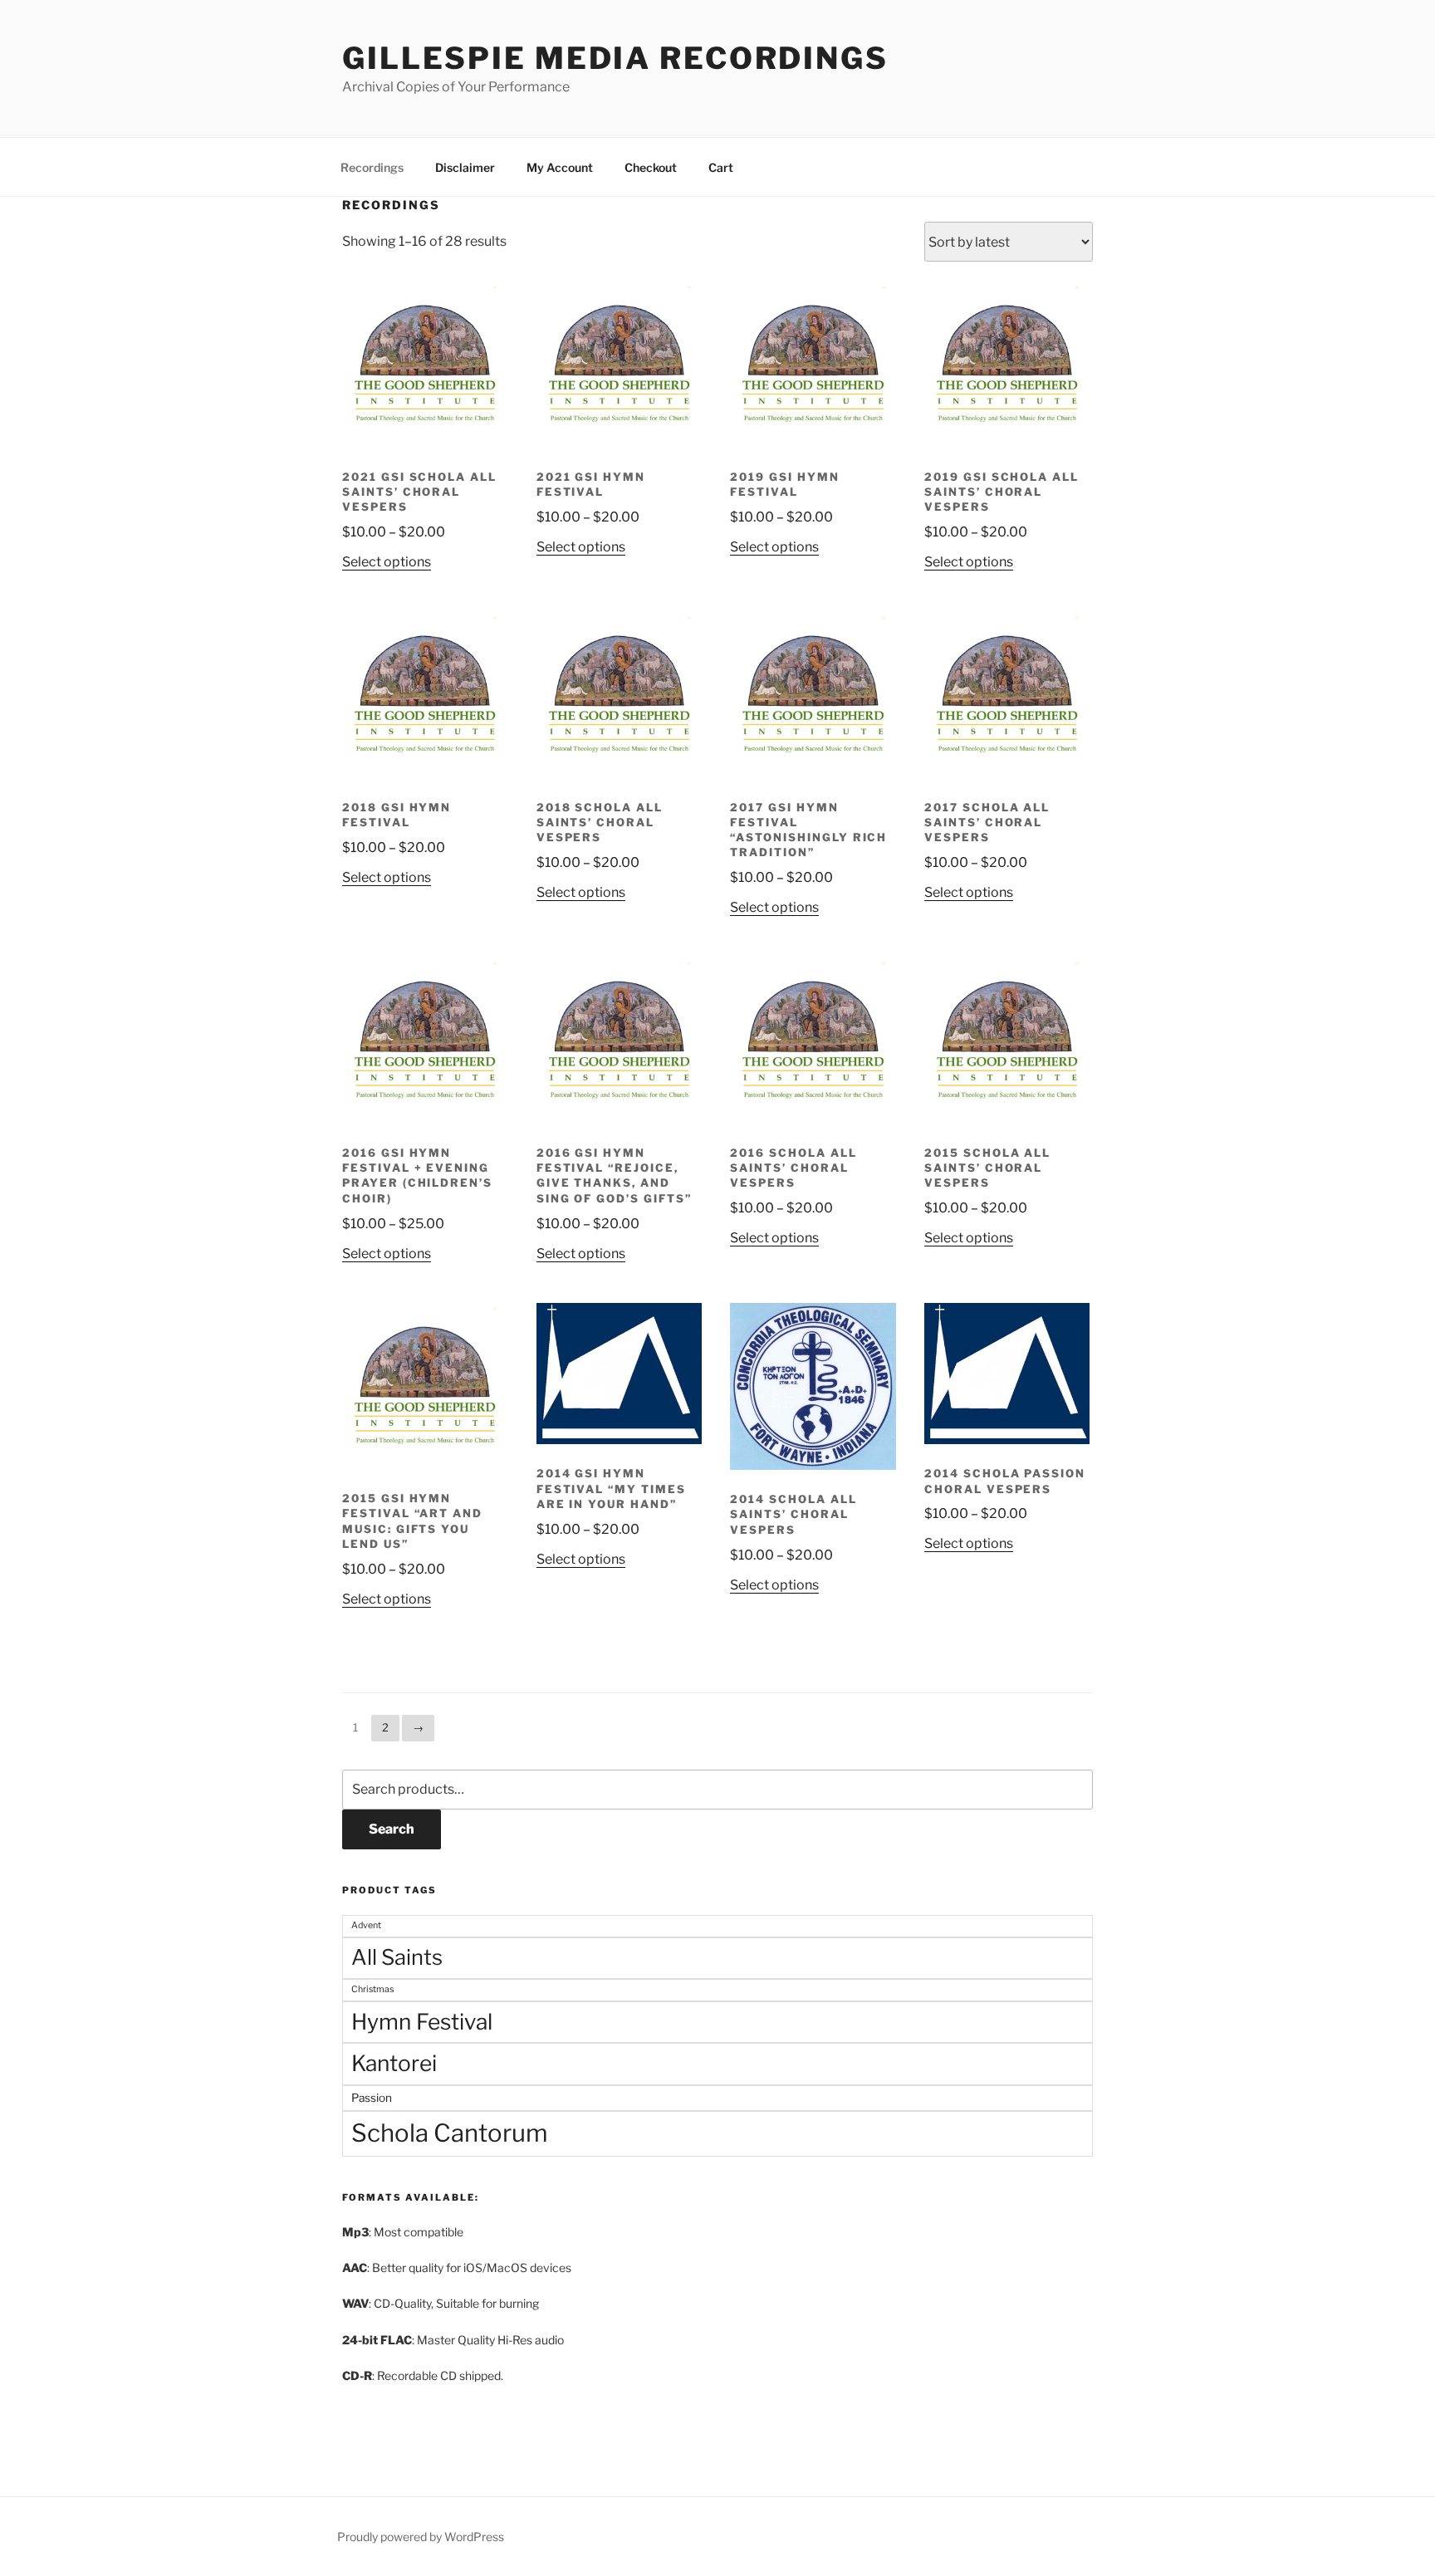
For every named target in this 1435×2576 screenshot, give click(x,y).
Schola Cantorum (450, 2133)
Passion (372, 2098)
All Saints (397, 1957)
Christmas (372, 1989)
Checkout (651, 167)
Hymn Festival (422, 2022)
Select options (387, 562)
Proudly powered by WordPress (421, 2537)
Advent (366, 1925)
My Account (560, 167)
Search (392, 1829)
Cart (721, 167)
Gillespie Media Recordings (615, 58)
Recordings (372, 167)
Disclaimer (465, 167)
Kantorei (394, 2063)
